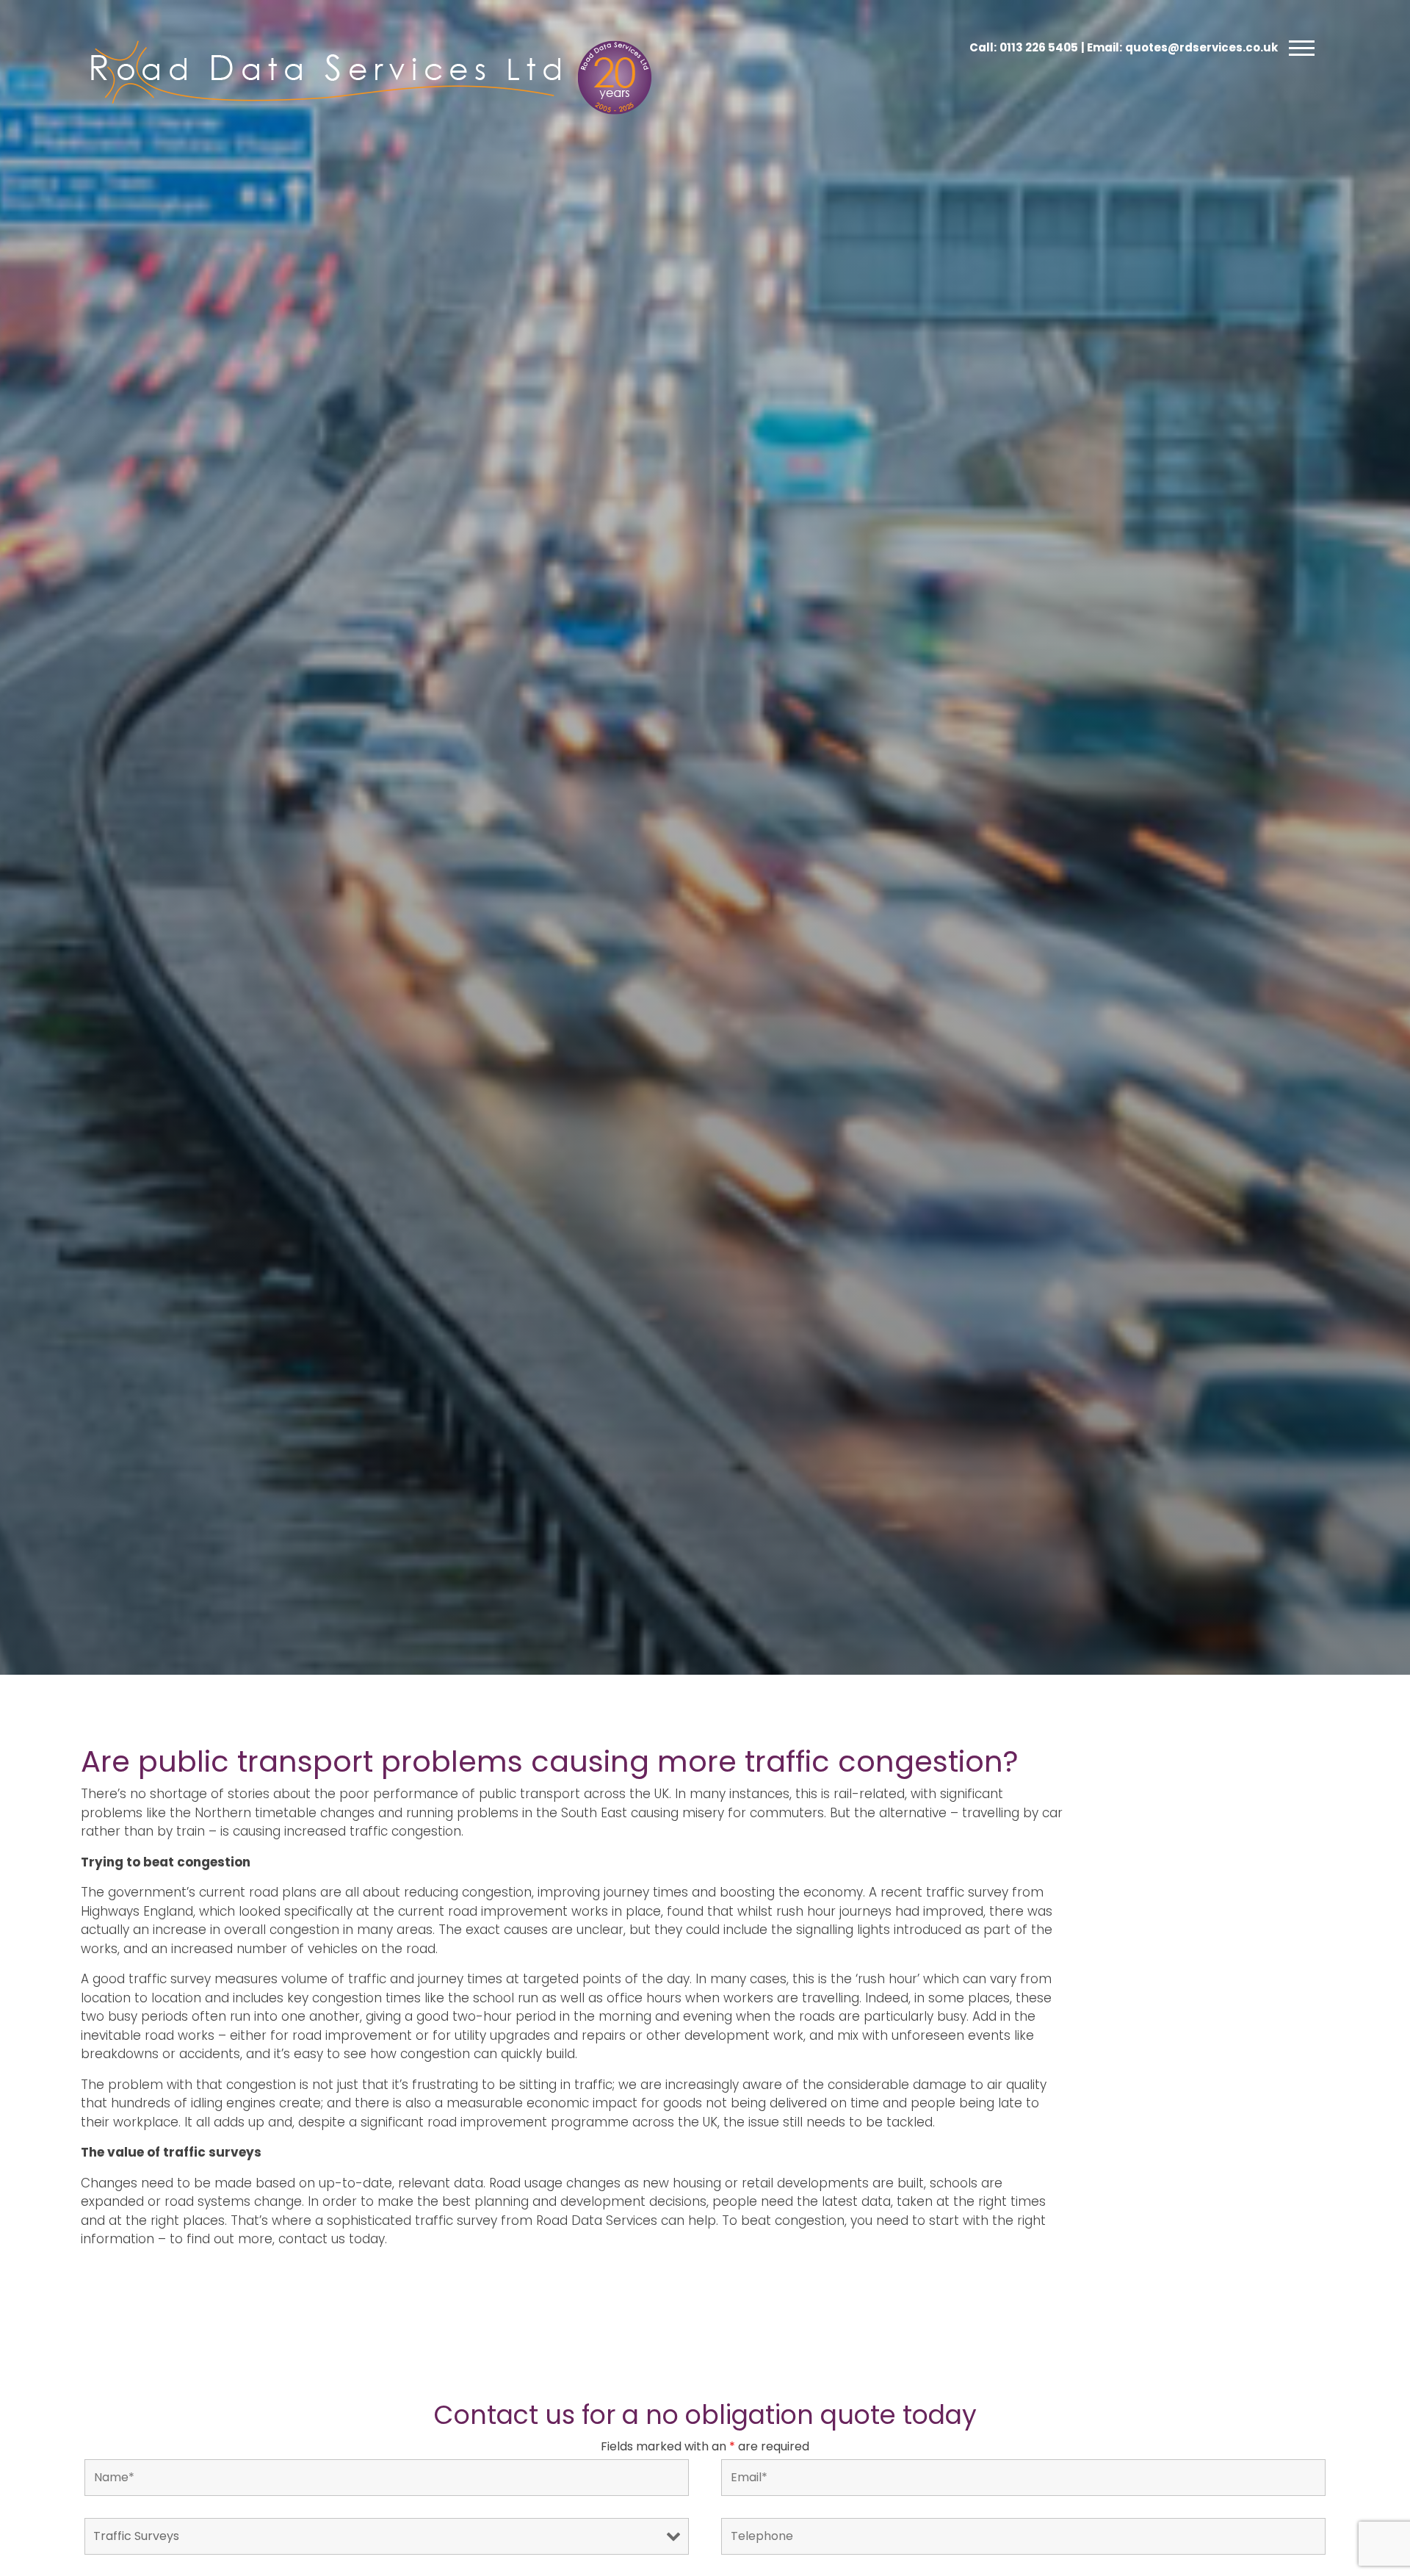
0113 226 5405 (1039, 47)
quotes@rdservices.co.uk (1201, 47)
